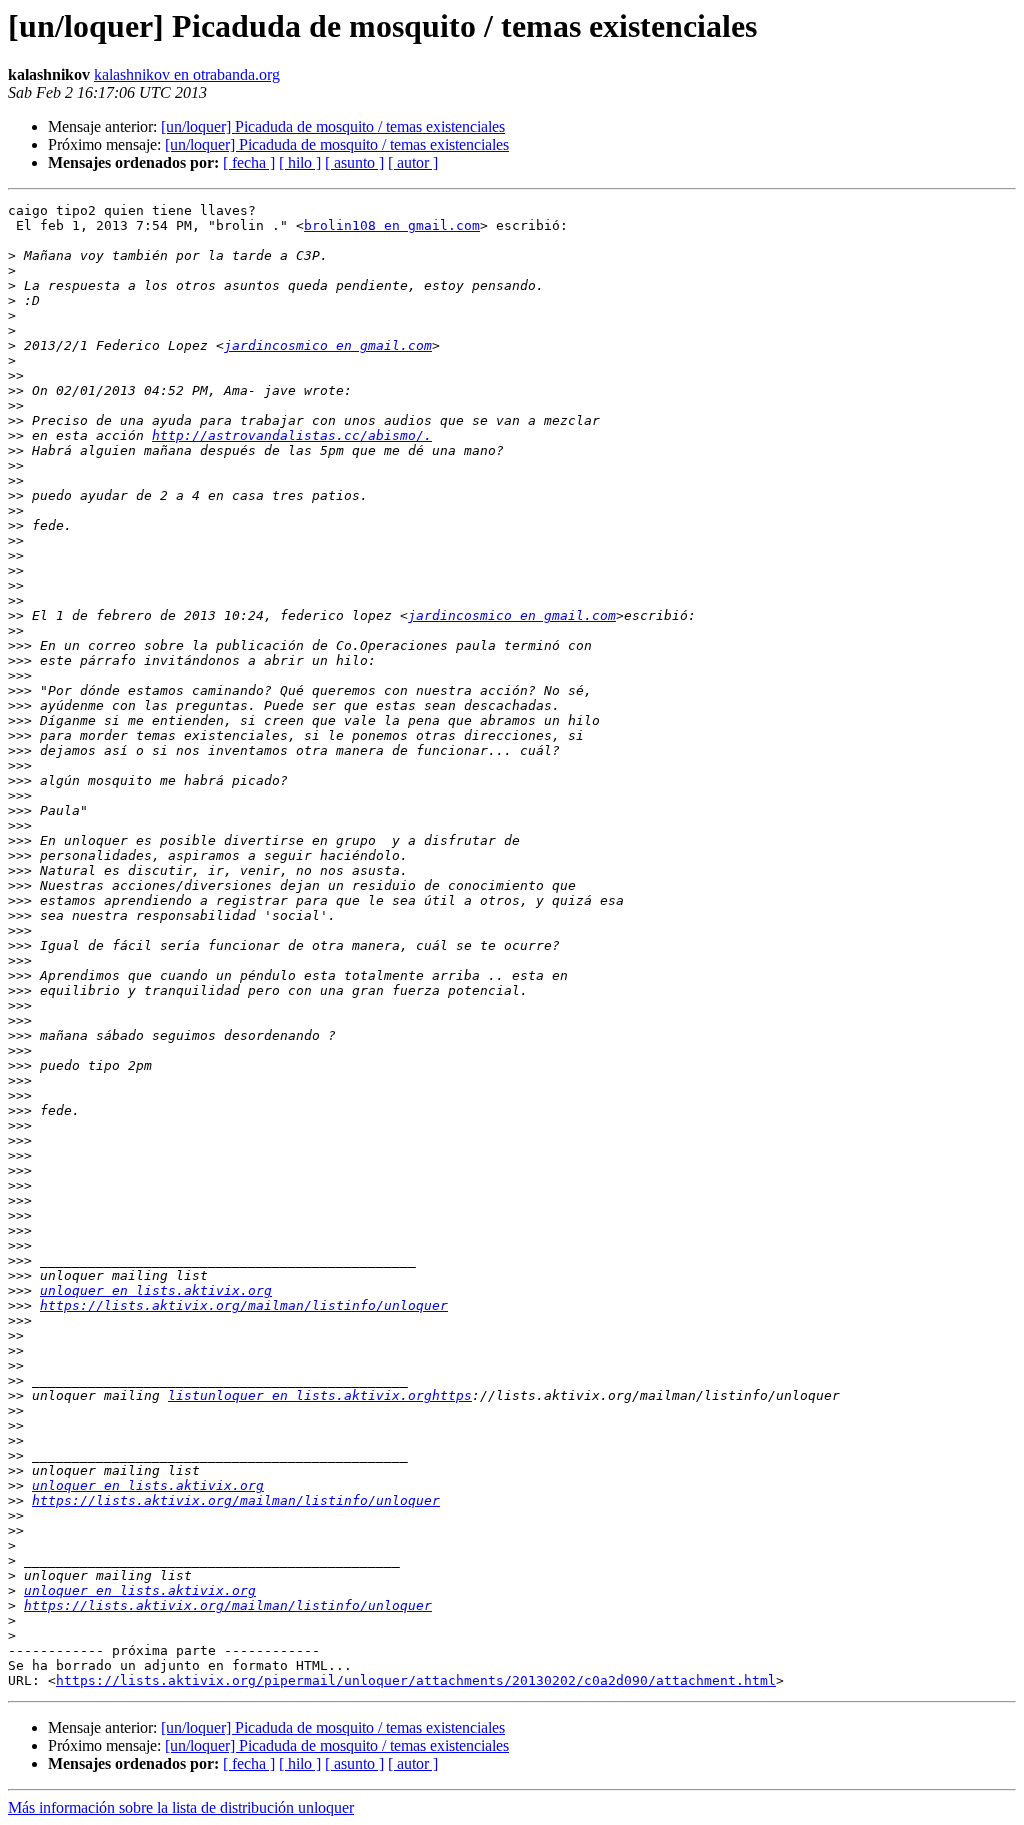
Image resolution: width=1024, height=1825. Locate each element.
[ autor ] (413, 162)
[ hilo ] (300, 162)
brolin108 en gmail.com (392, 225)
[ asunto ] (354, 162)
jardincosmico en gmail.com (328, 345)
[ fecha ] (249, 162)
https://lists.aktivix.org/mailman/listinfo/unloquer (244, 1305)
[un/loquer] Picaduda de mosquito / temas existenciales (333, 126)
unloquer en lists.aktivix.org (156, 1290)
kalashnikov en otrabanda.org (187, 74)
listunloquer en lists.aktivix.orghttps (320, 1395)
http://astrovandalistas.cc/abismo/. (292, 435)
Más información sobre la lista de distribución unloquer (181, 1807)
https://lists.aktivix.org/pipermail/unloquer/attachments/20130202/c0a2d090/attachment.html (416, 1680)
